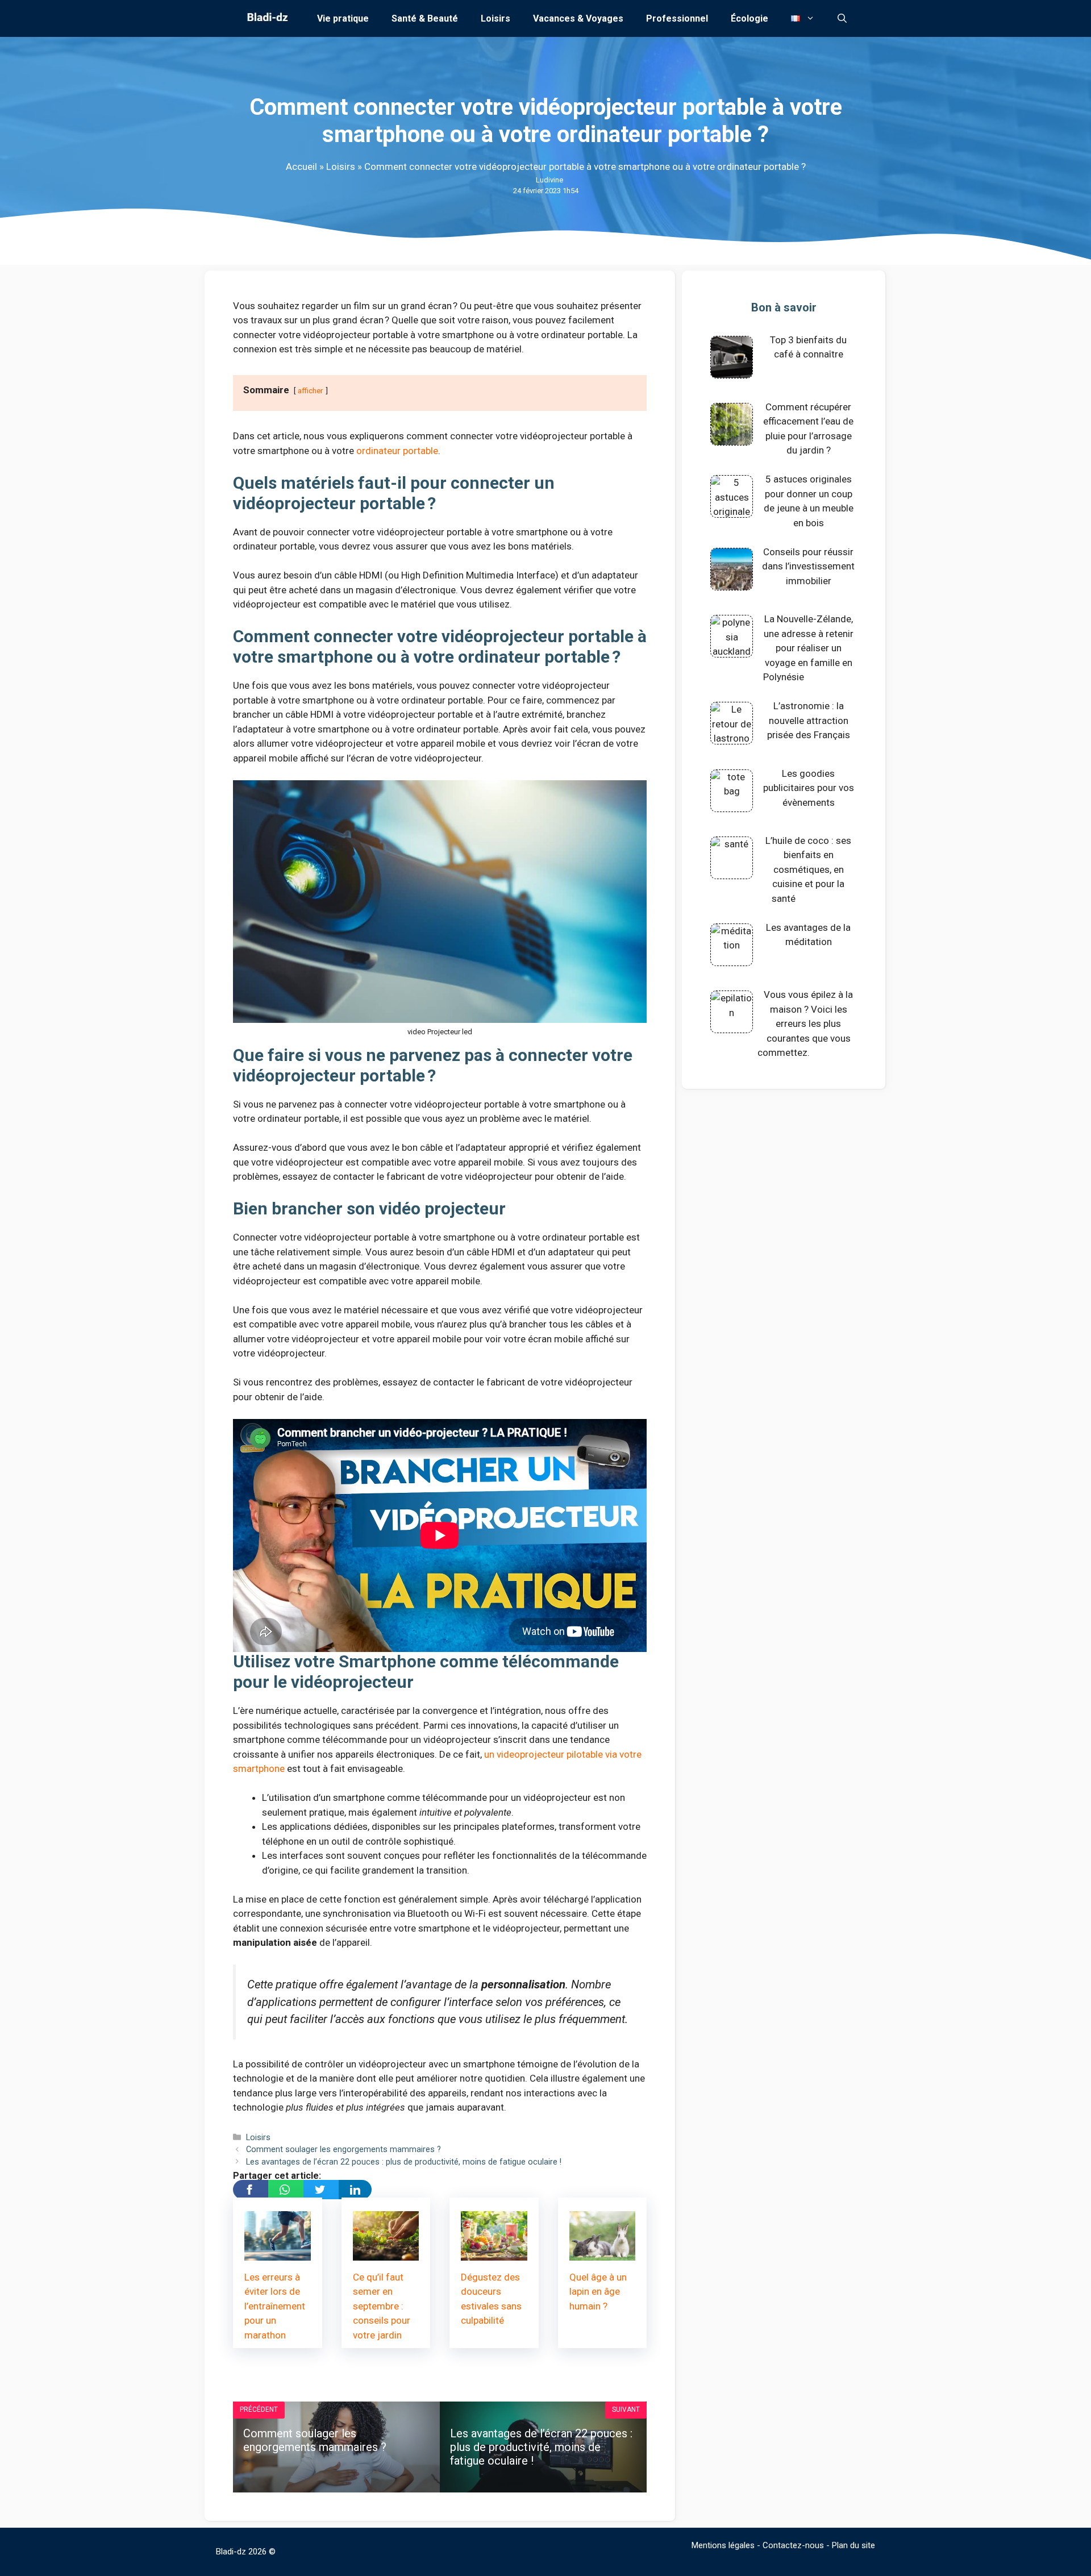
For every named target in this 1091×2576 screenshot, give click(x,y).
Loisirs (495, 18)
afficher (311, 390)
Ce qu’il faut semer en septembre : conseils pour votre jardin (382, 2306)
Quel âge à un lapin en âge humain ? (598, 2292)
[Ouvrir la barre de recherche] (842, 18)
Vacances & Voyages (578, 18)
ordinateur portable (397, 451)
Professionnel (677, 18)
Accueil (301, 167)
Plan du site (853, 2545)
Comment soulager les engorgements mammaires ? (343, 2150)
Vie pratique (343, 18)
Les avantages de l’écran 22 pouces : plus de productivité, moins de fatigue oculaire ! (404, 2162)
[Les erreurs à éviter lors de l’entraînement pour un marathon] (278, 2253)
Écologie (749, 18)
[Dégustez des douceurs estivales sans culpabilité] (494, 2253)
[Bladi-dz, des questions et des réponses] (266, 18)
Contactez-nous (793, 2545)
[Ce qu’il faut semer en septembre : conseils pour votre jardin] (386, 2253)
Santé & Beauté (425, 18)
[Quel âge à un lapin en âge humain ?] (603, 2253)
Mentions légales (723, 2545)
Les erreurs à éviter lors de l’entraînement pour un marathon (275, 2306)
